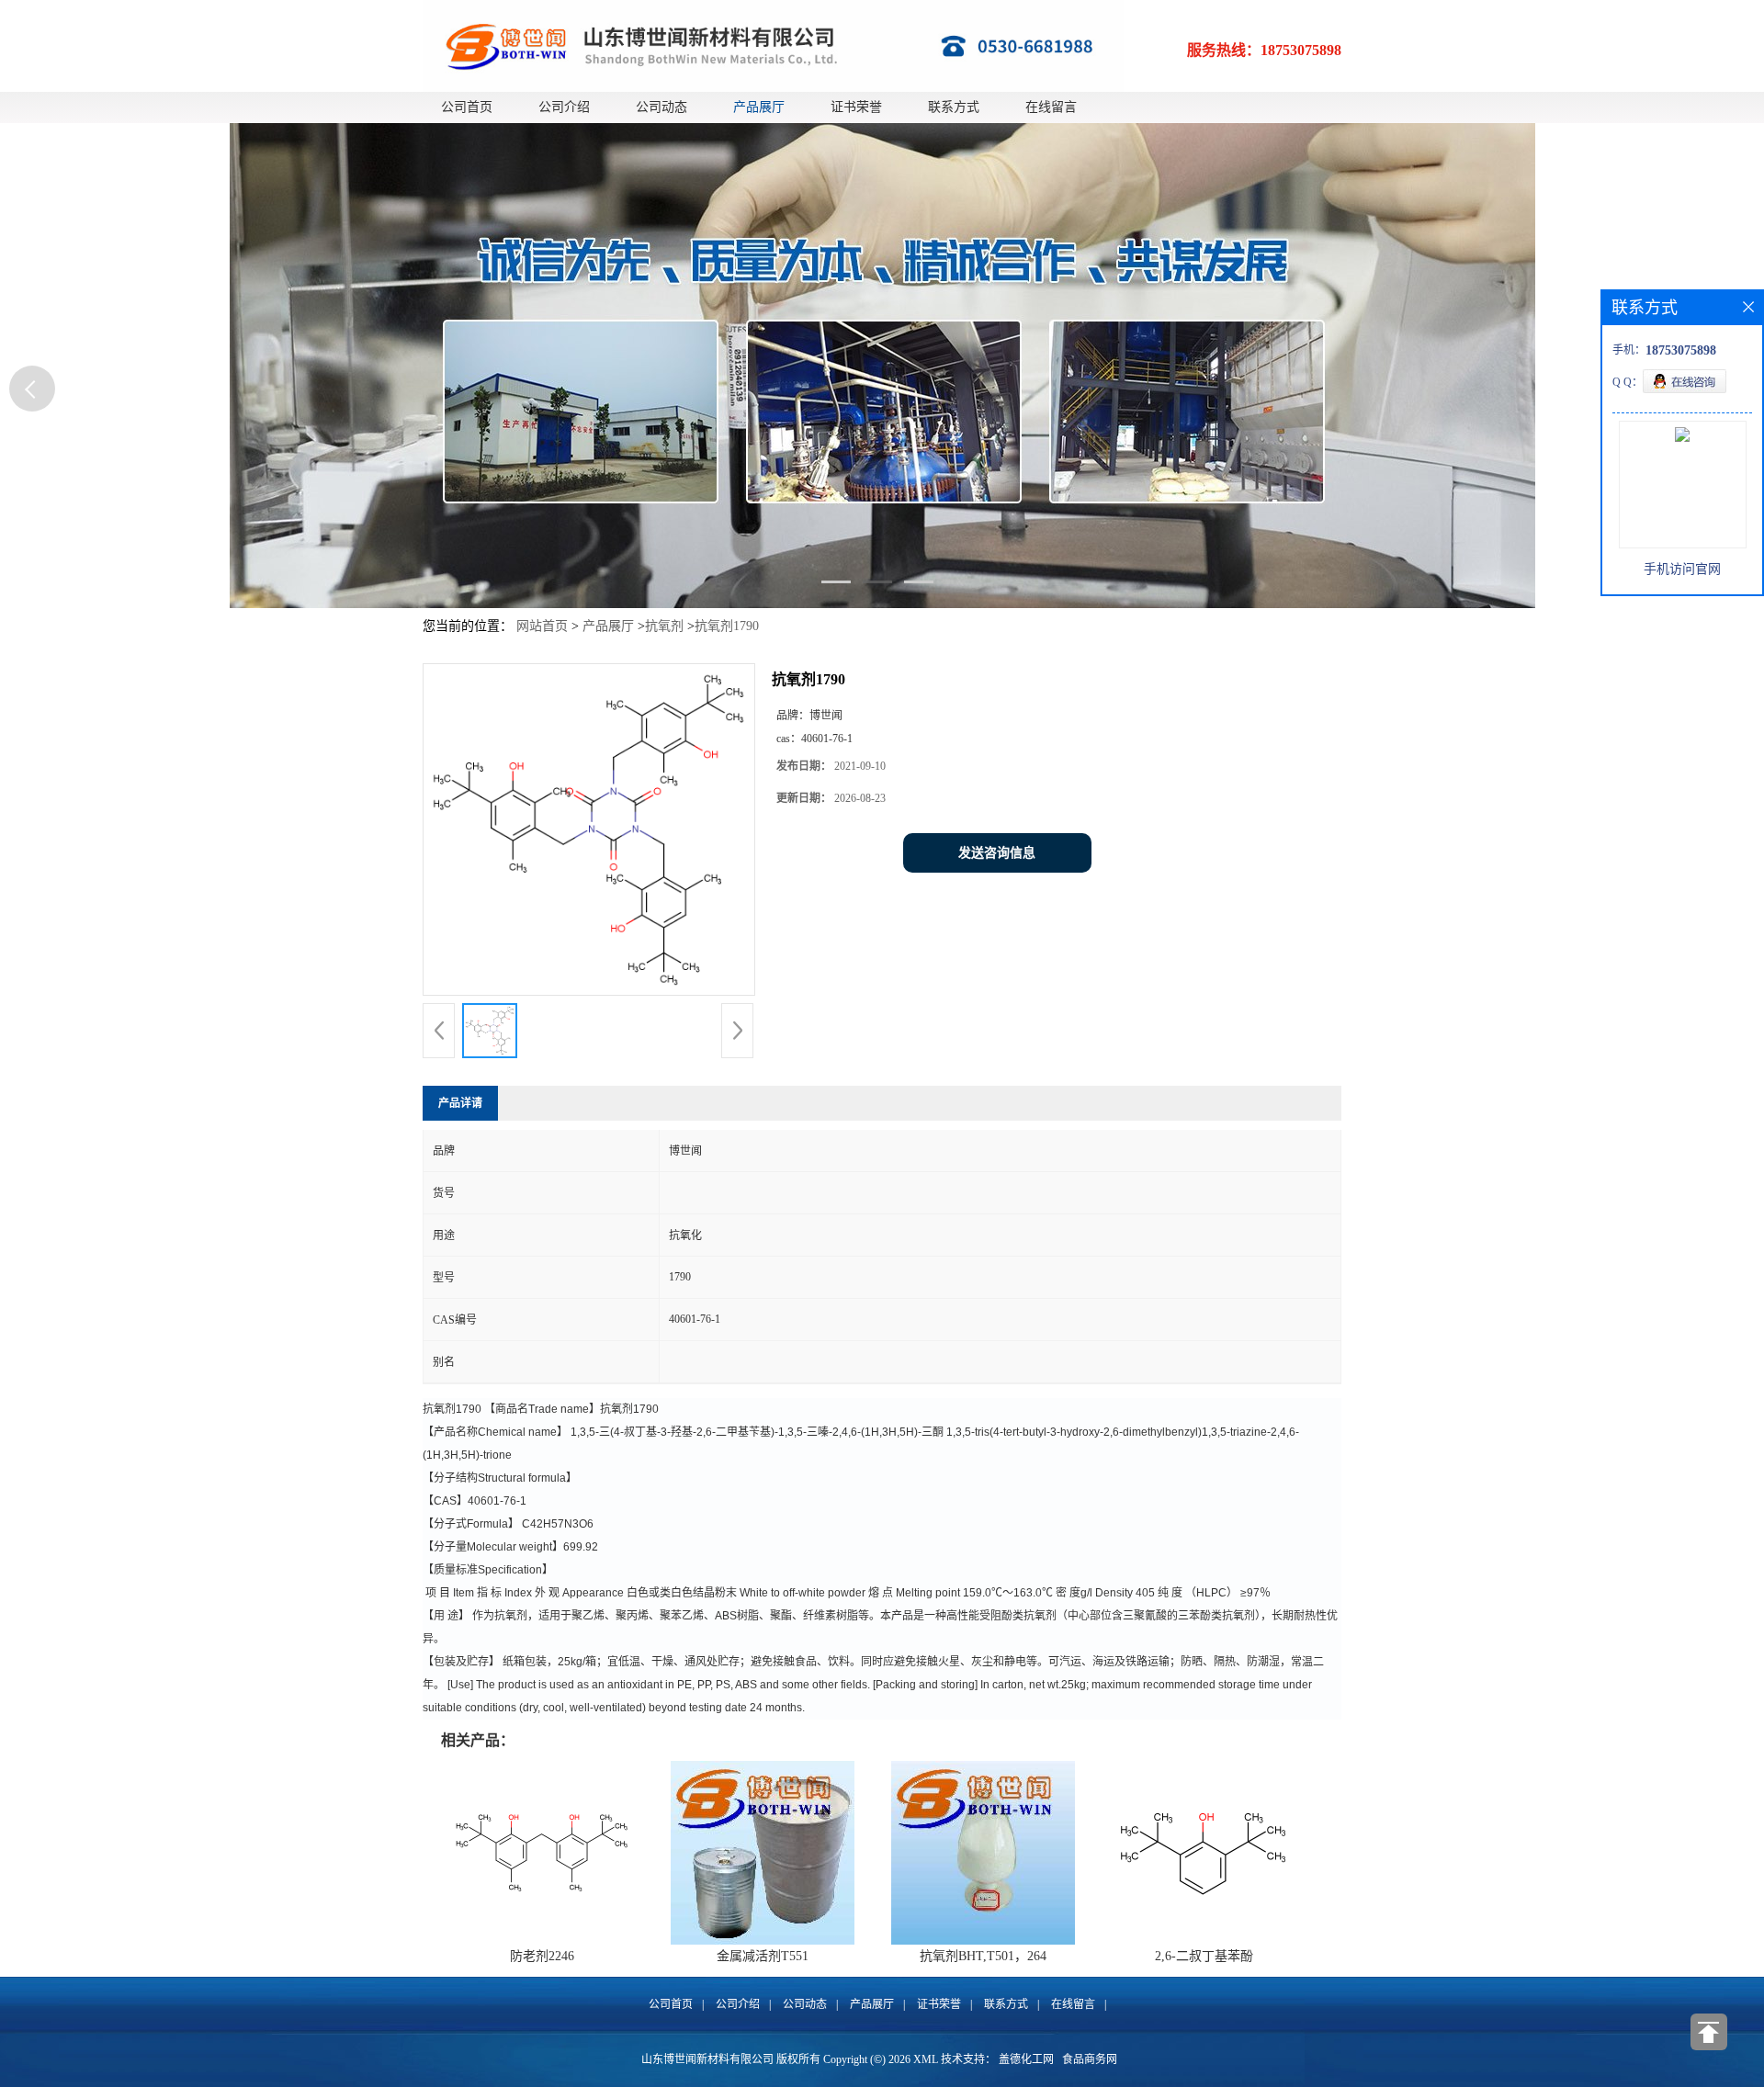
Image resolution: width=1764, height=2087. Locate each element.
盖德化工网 (1026, 2059)
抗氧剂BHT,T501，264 (983, 1956)
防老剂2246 (542, 1956)
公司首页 (467, 107)
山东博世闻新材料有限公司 (707, 2059)
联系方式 (954, 107)
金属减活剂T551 (763, 1956)
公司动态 (661, 107)
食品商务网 (1090, 2059)
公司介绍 (564, 107)
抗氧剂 (664, 626)
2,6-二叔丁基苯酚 (1204, 1956)
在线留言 (1051, 107)
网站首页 (542, 626)
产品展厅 (759, 107)
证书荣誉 (856, 107)
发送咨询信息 (997, 853)
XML (926, 2059)
